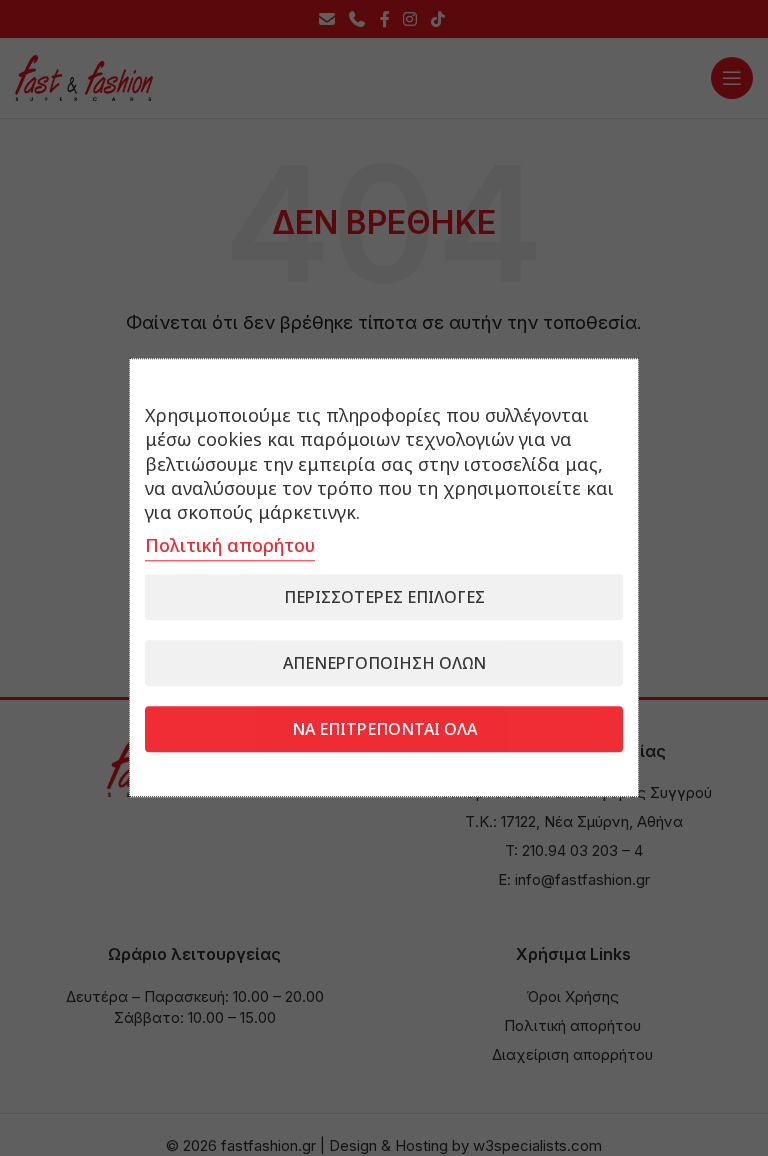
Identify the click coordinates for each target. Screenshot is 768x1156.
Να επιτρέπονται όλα (384, 730)
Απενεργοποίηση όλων (384, 664)
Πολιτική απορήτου (230, 546)
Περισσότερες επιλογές (384, 598)
